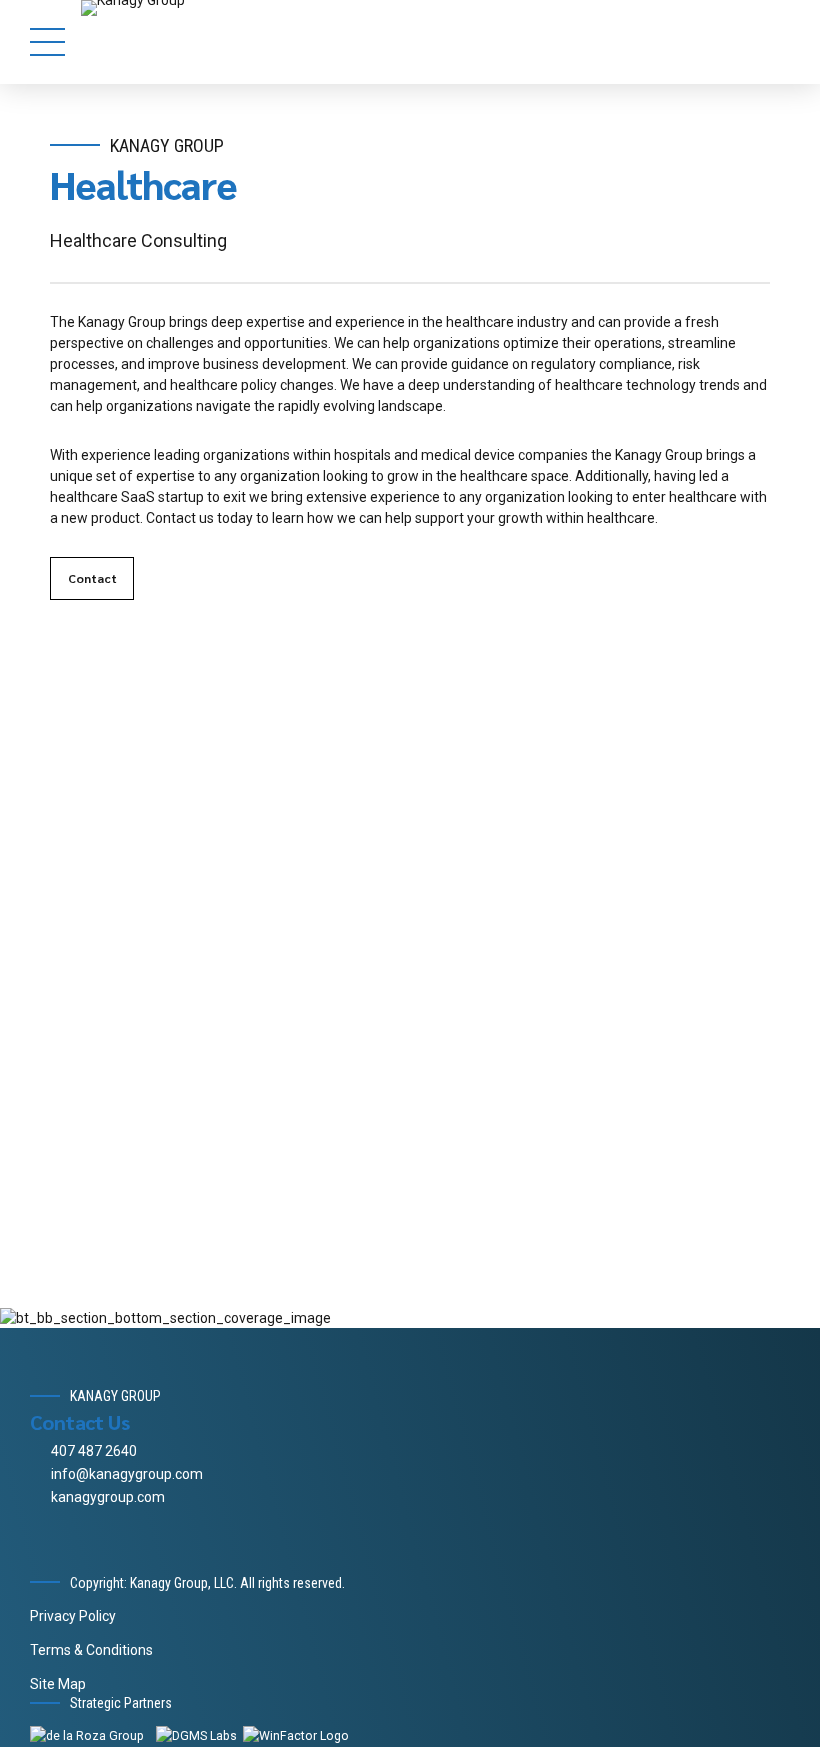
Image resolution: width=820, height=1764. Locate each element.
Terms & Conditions (91, 1650)
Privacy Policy (73, 1616)
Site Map (58, 1684)
